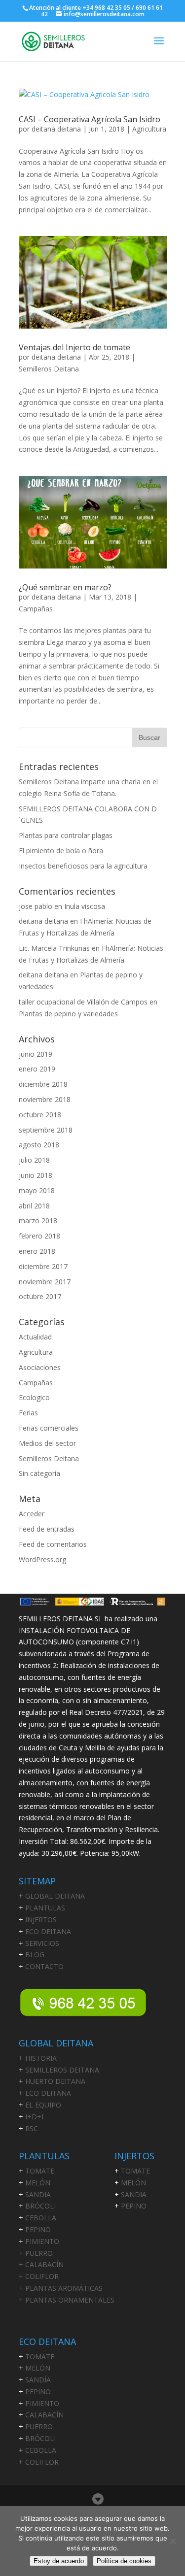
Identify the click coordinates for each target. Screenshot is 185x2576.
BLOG (35, 1955)
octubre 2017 (40, 1296)
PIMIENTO (42, 2241)
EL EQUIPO (43, 2105)
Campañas (36, 609)
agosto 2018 (39, 1145)
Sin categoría (39, 1473)
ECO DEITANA (48, 1931)
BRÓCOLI (40, 2206)
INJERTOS (41, 1920)
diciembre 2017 (43, 1266)
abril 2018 (34, 1206)
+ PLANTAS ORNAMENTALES (67, 2300)
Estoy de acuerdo (59, 2561)
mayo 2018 (37, 1190)
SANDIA (38, 2194)
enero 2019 (37, 1069)
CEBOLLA (41, 2218)
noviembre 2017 (45, 1282)
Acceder (32, 1514)
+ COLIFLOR (39, 2276)
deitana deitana (56, 129)
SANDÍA (38, 2380)
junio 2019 (36, 1054)
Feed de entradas (47, 1529)
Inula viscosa (85, 906)
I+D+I (34, 2117)
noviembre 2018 (45, 1099)
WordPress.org (42, 1559)
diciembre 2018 (43, 1084)
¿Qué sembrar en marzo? (65, 587)
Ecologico (34, 1397)
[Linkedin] (98, 2499)
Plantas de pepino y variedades (68, 1014)
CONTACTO (44, 1966)
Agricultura (149, 129)
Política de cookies (124, 2561)
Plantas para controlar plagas (66, 835)
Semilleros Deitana (49, 369)
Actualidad (35, 1337)
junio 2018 (36, 1175)
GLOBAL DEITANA (55, 1896)
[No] (173, 2541)
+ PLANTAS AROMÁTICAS (61, 2288)
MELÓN (38, 2183)
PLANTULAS (45, 1908)
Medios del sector (47, 1443)
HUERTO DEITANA (55, 2081)
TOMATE (40, 2171)
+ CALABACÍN (41, 2264)
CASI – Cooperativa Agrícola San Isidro (90, 119)
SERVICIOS (42, 1943)
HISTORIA (41, 2058)
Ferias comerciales (49, 1428)
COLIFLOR (42, 2462)
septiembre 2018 (46, 1130)
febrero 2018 (39, 1236)
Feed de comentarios (53, 1544)
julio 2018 (34, 1160)
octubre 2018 (40, 1115)
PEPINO (38, 2229)
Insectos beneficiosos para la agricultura (83, 866)
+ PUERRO (36, 2253)
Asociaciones (40, 1367)
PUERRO (39, 2426)
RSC (32, 2128)
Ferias (28, 1413)
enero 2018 (37, 1251)
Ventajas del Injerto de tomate (74, 347)
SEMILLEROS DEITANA (62, 2070)
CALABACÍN (44, 2415)
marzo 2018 (38, 1221)
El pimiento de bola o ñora (61, 851)
